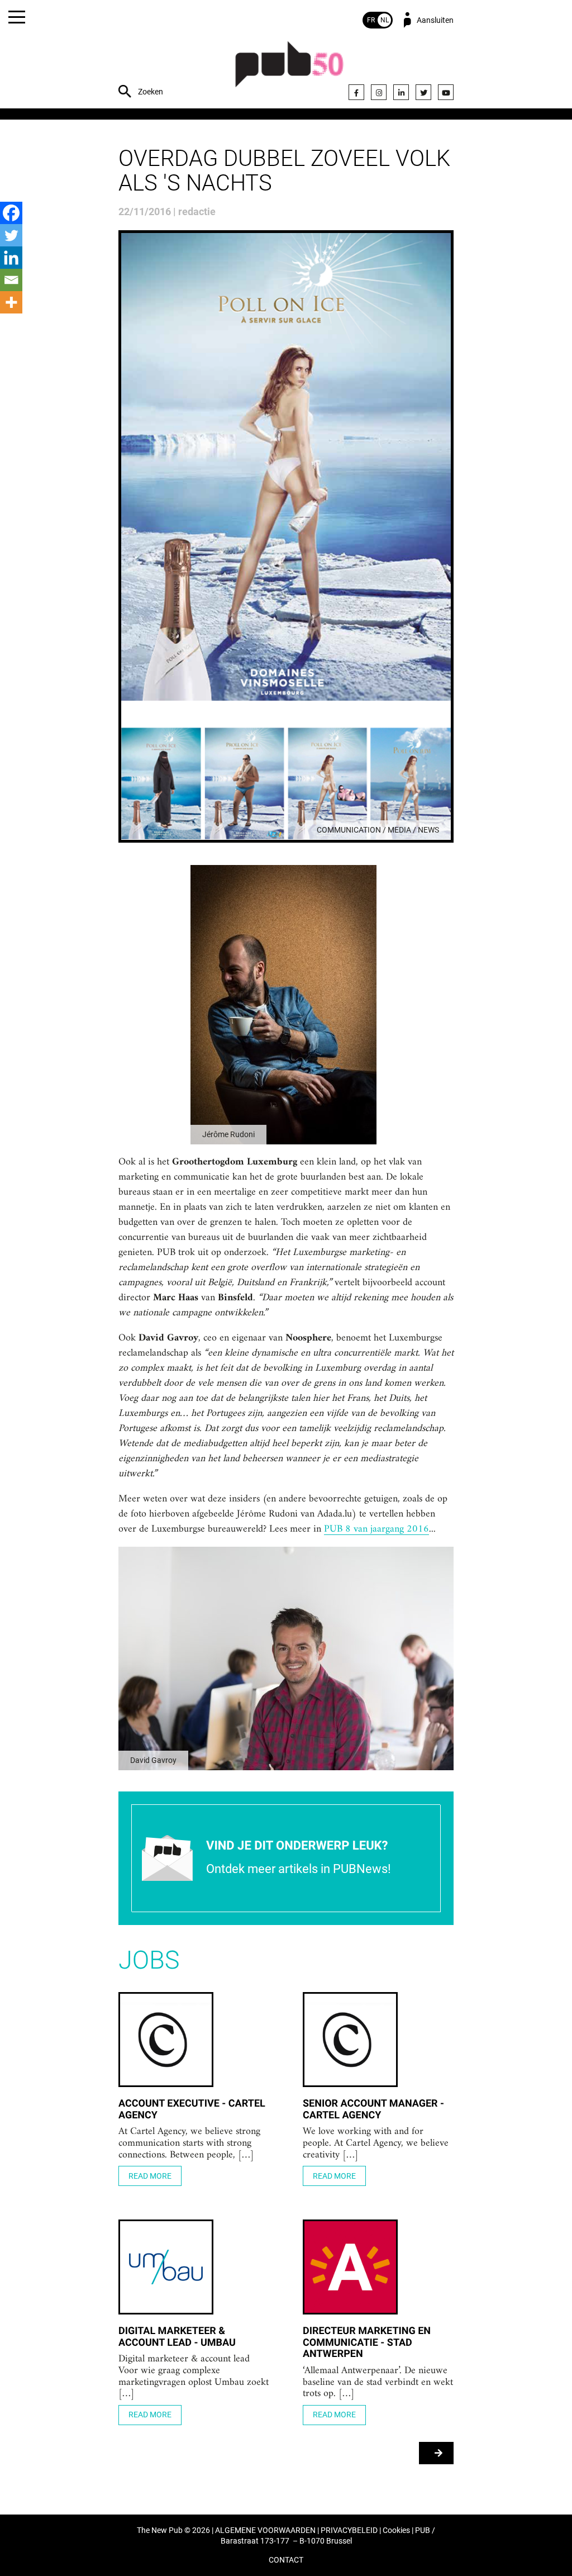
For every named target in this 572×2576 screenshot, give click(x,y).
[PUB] (289, 70)
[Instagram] (379, 92)
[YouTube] (446, 92)
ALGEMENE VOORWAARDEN (265, 2530)
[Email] (11, 280)
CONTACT (286, 2560)
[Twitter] (423, 92)
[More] (11, 302)
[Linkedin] (11, 258)
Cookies (396, 2530)
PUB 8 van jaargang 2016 (376, 1529)
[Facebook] (356, 92)
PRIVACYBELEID (349, 2530)
